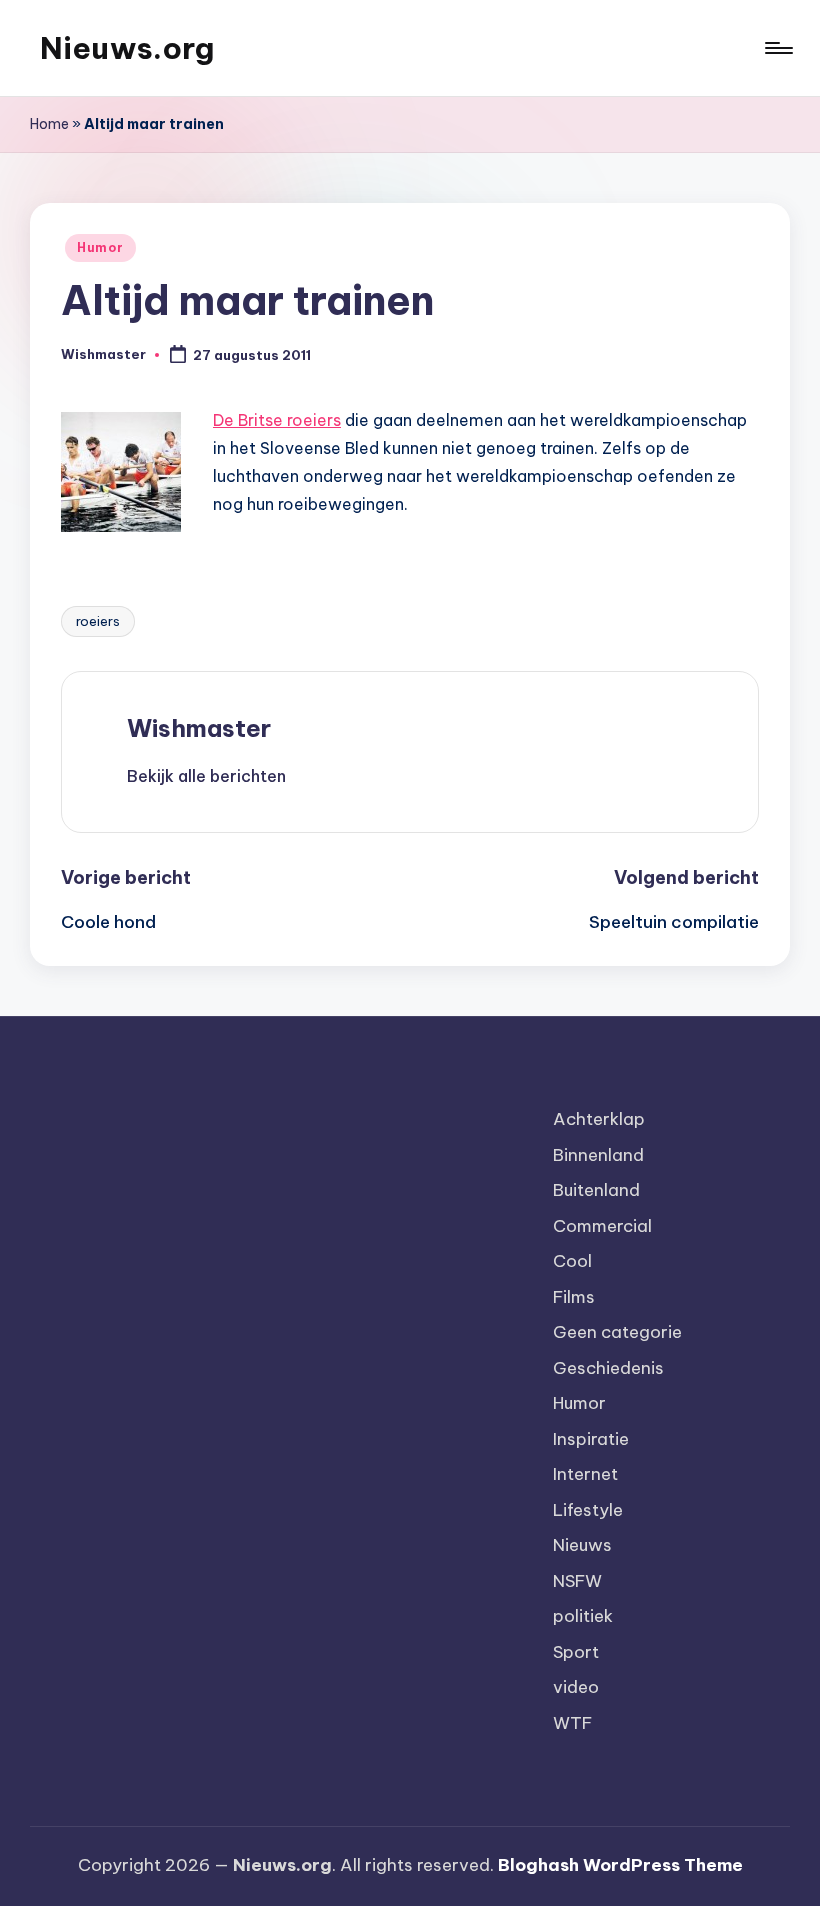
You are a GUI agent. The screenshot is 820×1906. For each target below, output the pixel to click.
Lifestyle (588, 1510)
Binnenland (598, 1155)
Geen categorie (617, 1332)
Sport (576, 1652)
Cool (572, 1261)
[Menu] (777, 48)
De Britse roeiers (277, 420)
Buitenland (596, 1190)
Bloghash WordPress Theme (620, 1865)
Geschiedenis (608, 1368)
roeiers (98, 621)
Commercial (602, 1226)
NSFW (577, 1581)
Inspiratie (591, 1439)
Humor (100, 247)
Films (574, 1297)
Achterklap (599, 1119)
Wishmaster (199, 728)
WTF (572, 1723)
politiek (583, 1616)
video (576, 1687)
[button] (206, 776)
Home (49, 124)
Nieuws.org (127, 48)
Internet (585, 1474)
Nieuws (582, 1545)
